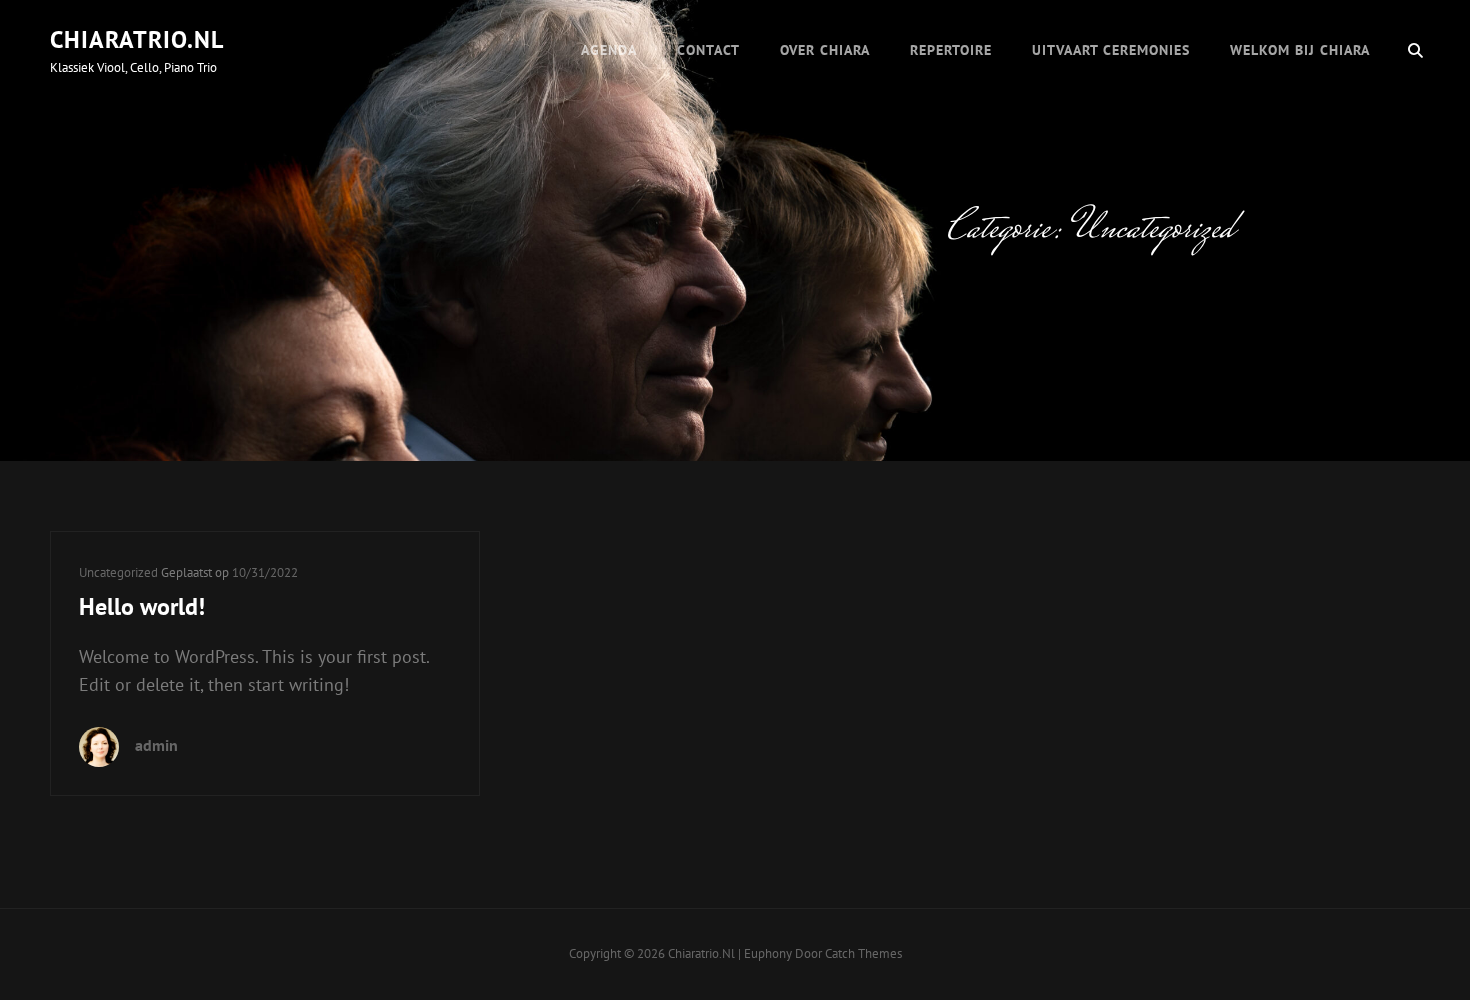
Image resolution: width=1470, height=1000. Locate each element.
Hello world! (142, 606)
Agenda (609, 50)
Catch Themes (863, 953)
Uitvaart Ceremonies (1111, 50)
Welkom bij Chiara (1300, 50)
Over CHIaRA (825, 50)
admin (156, 745)
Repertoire (951, 50)
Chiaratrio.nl (137, 39)
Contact (708, 50)
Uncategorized (118, 572)
